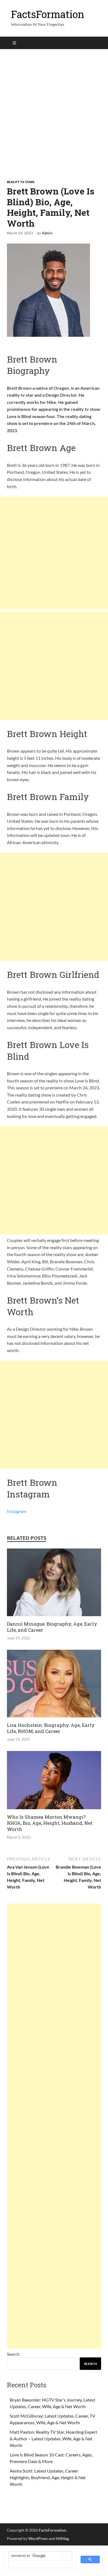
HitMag (62, 2538)
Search (13, 2354)
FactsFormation (48, 14)
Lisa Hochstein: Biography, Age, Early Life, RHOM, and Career (51, 1728)
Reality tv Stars (21, 182)
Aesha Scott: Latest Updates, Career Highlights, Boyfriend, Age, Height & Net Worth (48, 2477)
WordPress (38, 2538)
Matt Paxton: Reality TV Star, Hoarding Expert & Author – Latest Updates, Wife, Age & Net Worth (53, 2439)
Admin (47, 233)
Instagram (17, 1511)
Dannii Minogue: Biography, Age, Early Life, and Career (52, 1627)
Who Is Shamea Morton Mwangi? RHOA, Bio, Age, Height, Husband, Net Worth (50, 1823)
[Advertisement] (54, 114)
